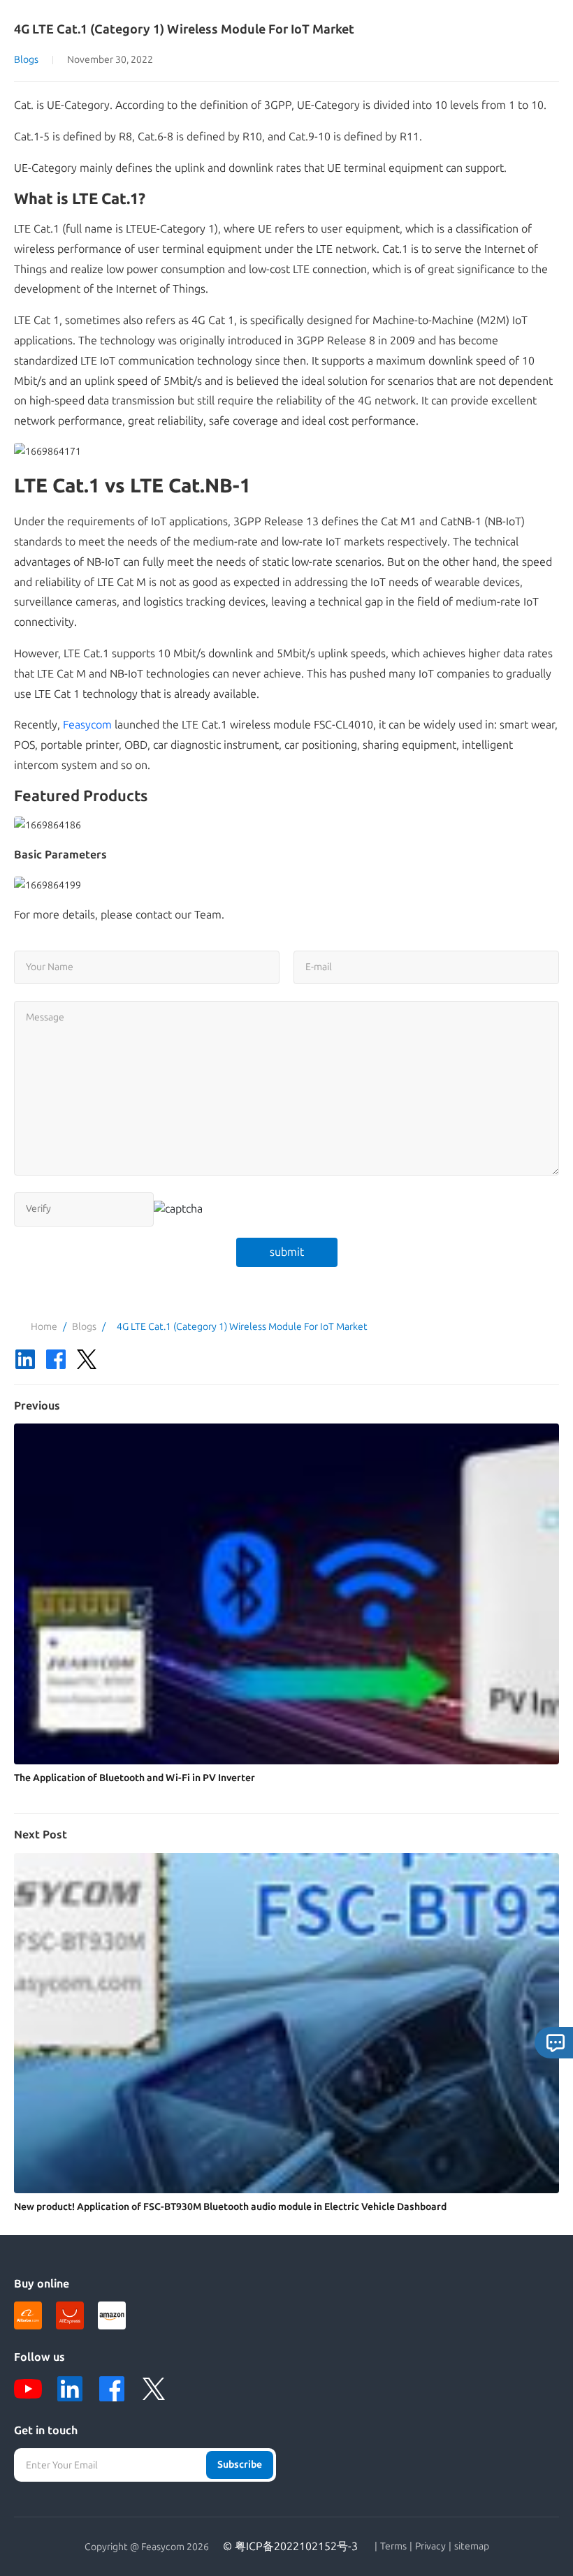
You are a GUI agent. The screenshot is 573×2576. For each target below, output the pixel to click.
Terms (393, 2547)
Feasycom (87, 725)
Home (44, 1327)
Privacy (430, 2547)
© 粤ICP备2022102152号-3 (290, 2546)
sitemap (472, 2547)
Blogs (26, 60)
